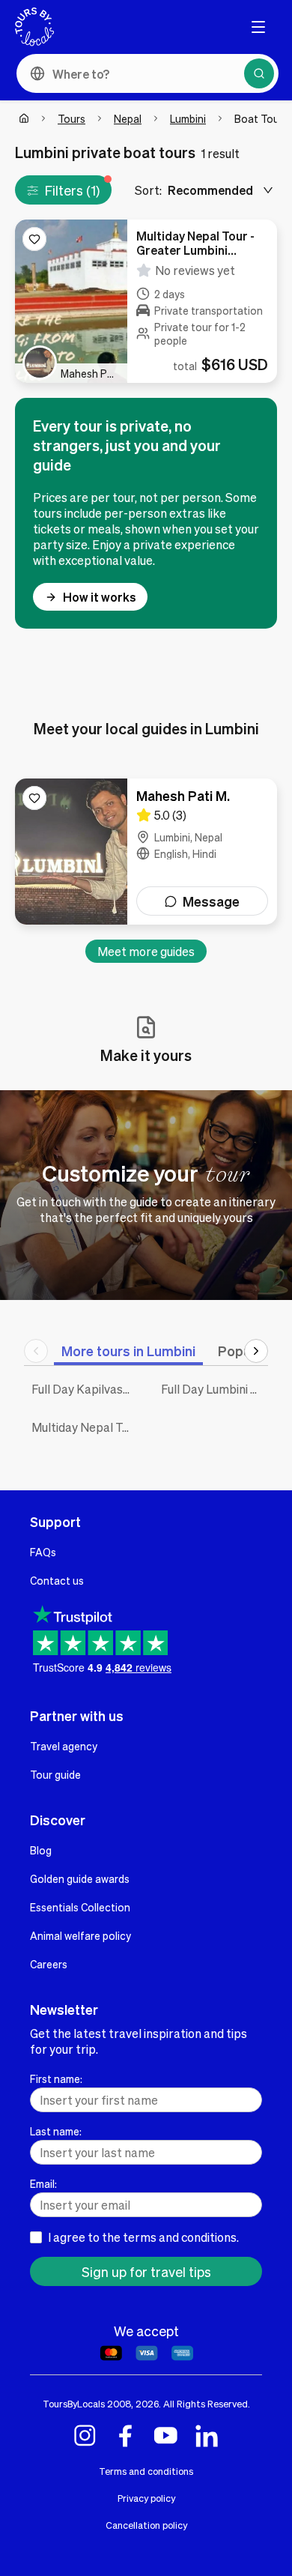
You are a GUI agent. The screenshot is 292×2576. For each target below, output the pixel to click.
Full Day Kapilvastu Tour (85, 1389)
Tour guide (55, 1774)
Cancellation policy (146, 2525)
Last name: (56, 2131)
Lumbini (188, 118)
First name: (56, 2078)
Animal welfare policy (80, 1935)
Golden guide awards (80, 1878)
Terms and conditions (146, 2471)
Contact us (57, 1580)
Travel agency (64, 1746)
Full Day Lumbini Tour (215, 1389)
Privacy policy (146, 2498)
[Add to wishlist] (34, 239)
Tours (72, 118)
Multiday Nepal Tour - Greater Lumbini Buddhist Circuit (85, 1427)
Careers (49, 1964)
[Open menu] (258, 27)
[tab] (128, 1351)
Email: (43, 2183)
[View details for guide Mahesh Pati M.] (146, 852)
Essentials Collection (80, 1907)
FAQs (43, 1552)
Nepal (128, 118)
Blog (41, 1850)
